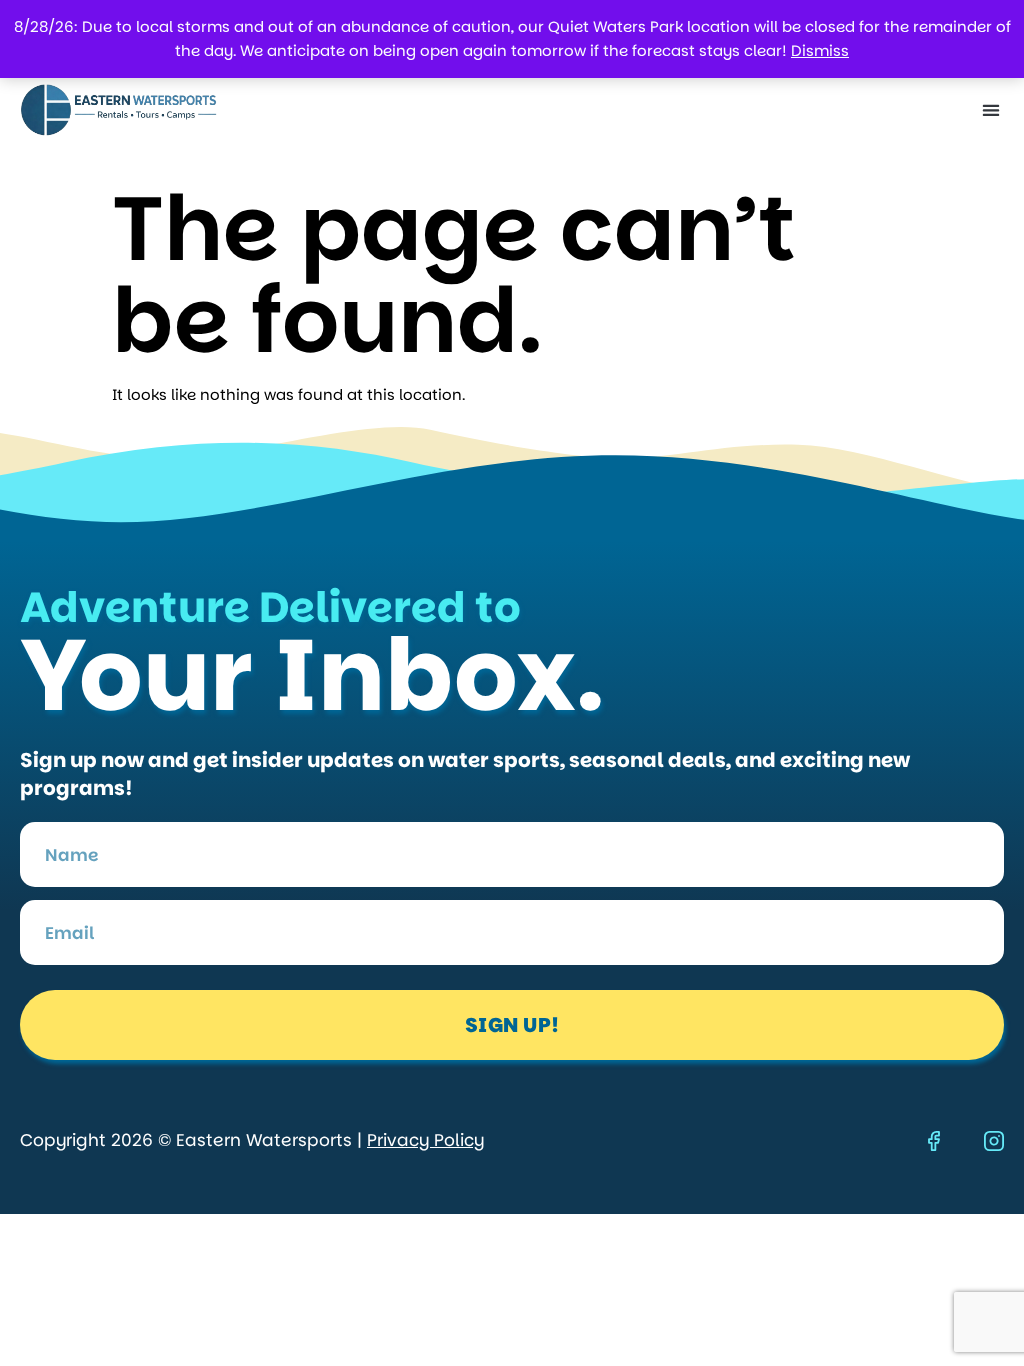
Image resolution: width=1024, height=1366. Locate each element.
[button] (990, 110)
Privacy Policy (425, 1140)
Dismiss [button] (820, 50)
